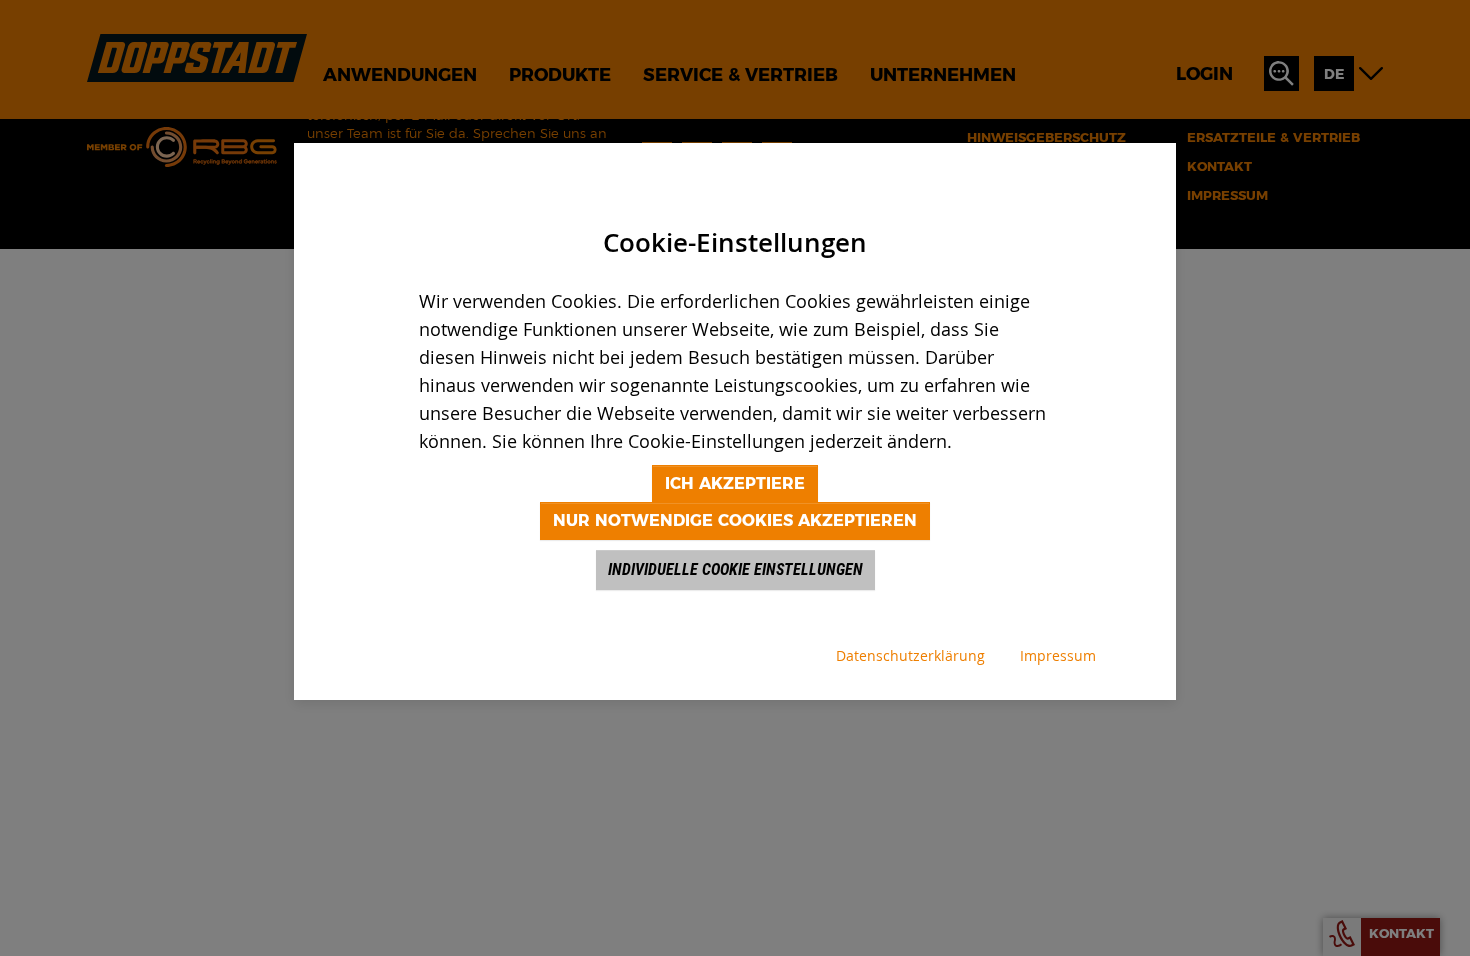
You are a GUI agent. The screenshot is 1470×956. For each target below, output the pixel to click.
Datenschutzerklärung (910, 655)
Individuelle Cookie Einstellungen (735, 569)
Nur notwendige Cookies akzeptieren (735, 520)
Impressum (1058, 655)
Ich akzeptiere (735, 483)
